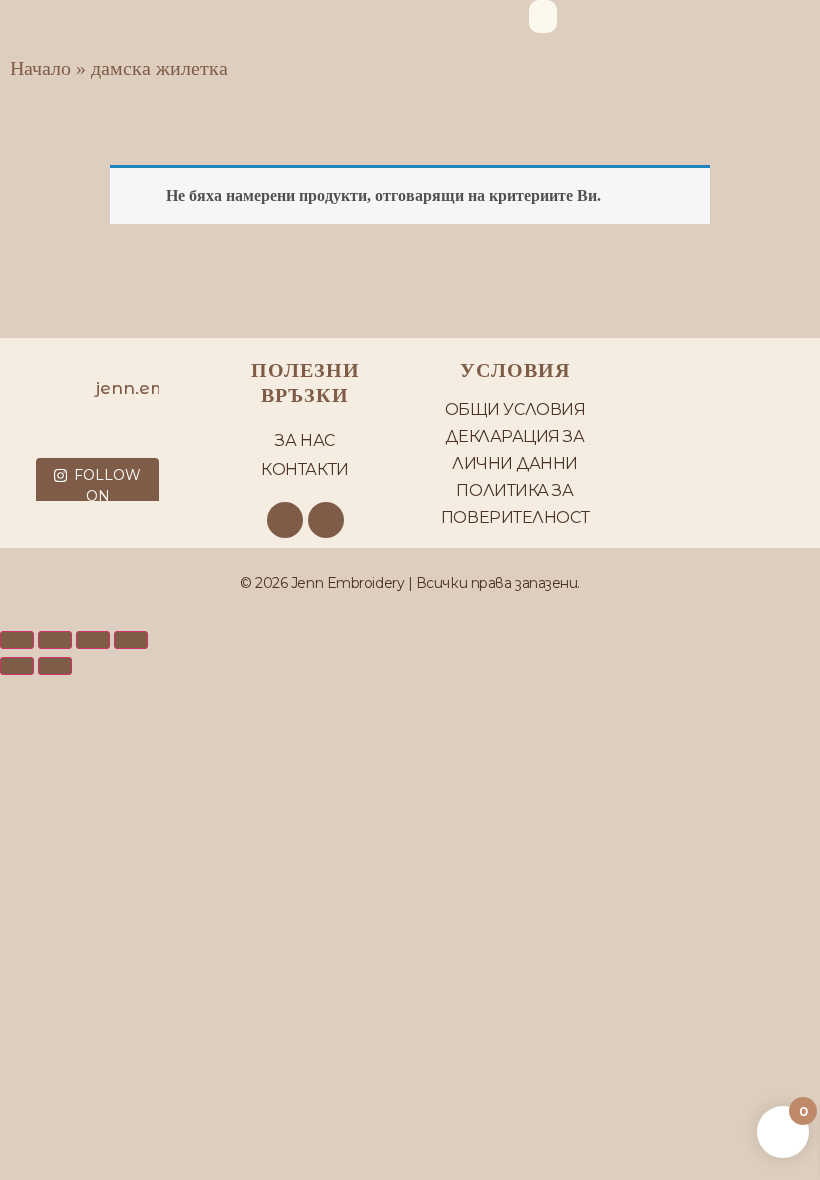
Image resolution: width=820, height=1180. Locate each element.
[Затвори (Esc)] (131, 640)
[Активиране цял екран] (55, 640)
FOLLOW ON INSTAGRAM (98, 496)
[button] (543, 16)
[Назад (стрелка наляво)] (17, 666)
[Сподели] (93, 640)
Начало (40, 68)
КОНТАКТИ (304, 469)
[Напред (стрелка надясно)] (55, 666)
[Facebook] (285, 520)
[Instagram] (326, 520)
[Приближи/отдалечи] (17, 640)
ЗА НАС (304, 440)
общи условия (515, 409)
